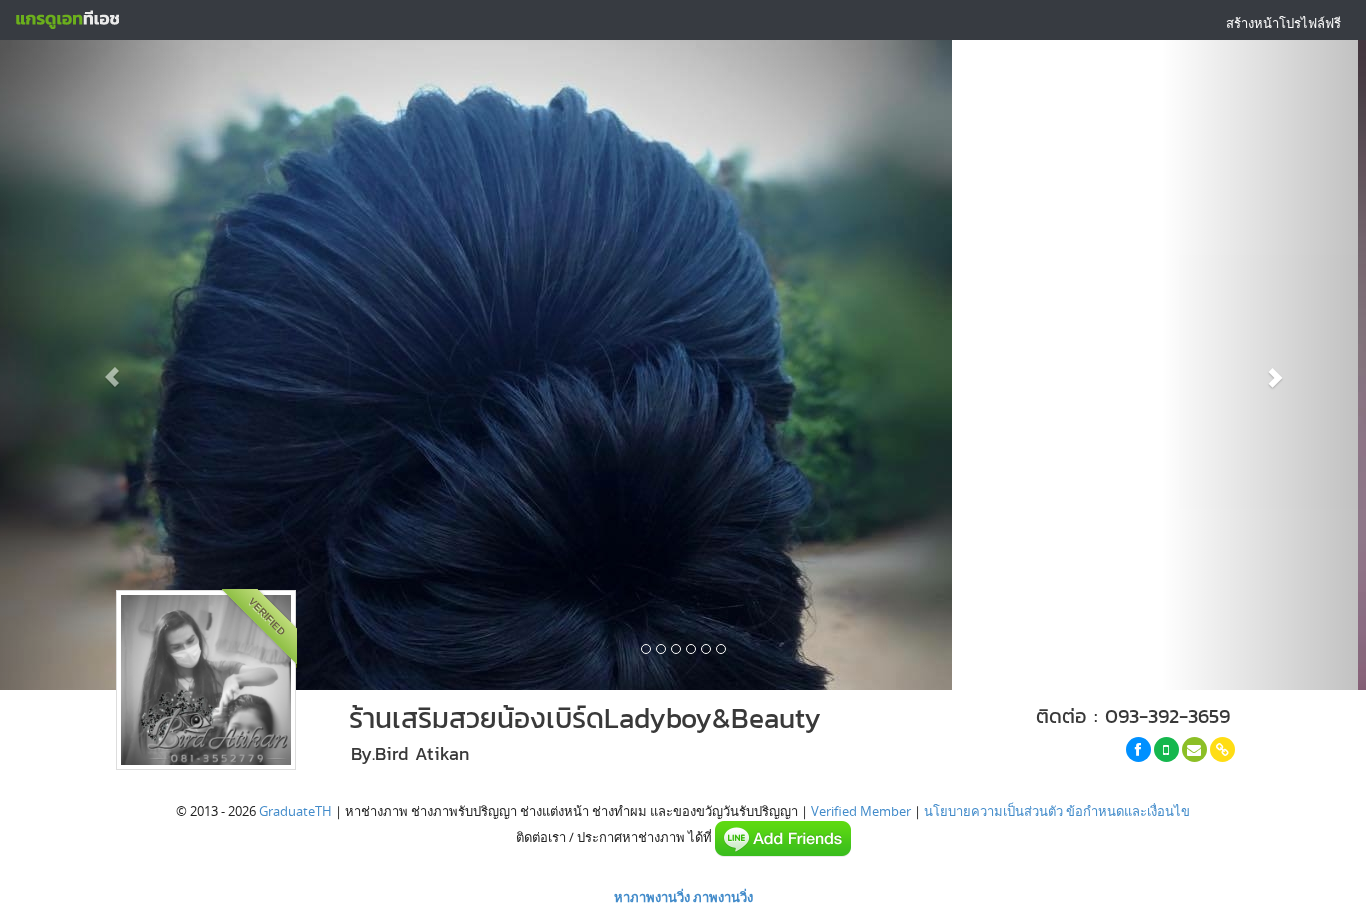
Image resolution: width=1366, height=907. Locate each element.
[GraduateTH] (67, 20)
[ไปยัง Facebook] (1138, 749)
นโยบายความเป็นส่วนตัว (993, 811)
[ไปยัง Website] (1222, 749)
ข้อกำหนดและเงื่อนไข (1128, 811)
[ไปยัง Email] (1194, 749)
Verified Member (861, 811)
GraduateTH (295, 811)
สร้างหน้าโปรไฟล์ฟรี (1283, 23)
